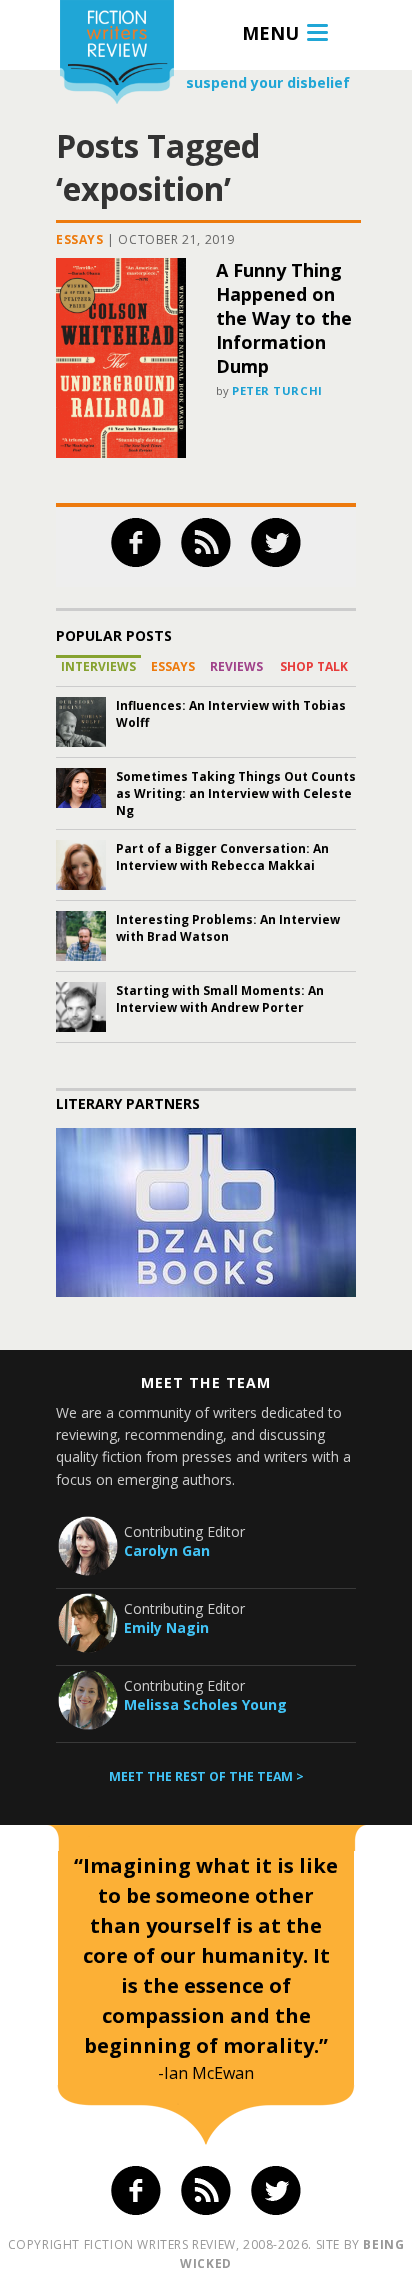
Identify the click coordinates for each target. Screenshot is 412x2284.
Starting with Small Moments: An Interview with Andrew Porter (220, 999)
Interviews (98, 666)
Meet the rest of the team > (206, 1776)
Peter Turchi (277, 390)
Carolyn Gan (167, 1550)
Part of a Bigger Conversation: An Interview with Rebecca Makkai (222, 857)
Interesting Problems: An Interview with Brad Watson (228, 928)
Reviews (236, 666)
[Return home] (117, 54)
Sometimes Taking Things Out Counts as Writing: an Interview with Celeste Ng (236, 793)
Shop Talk (314, 666)
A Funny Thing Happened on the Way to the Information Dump (284, 318)
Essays (80, 239)
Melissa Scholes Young (205, 1704)
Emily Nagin (166, 1627)
